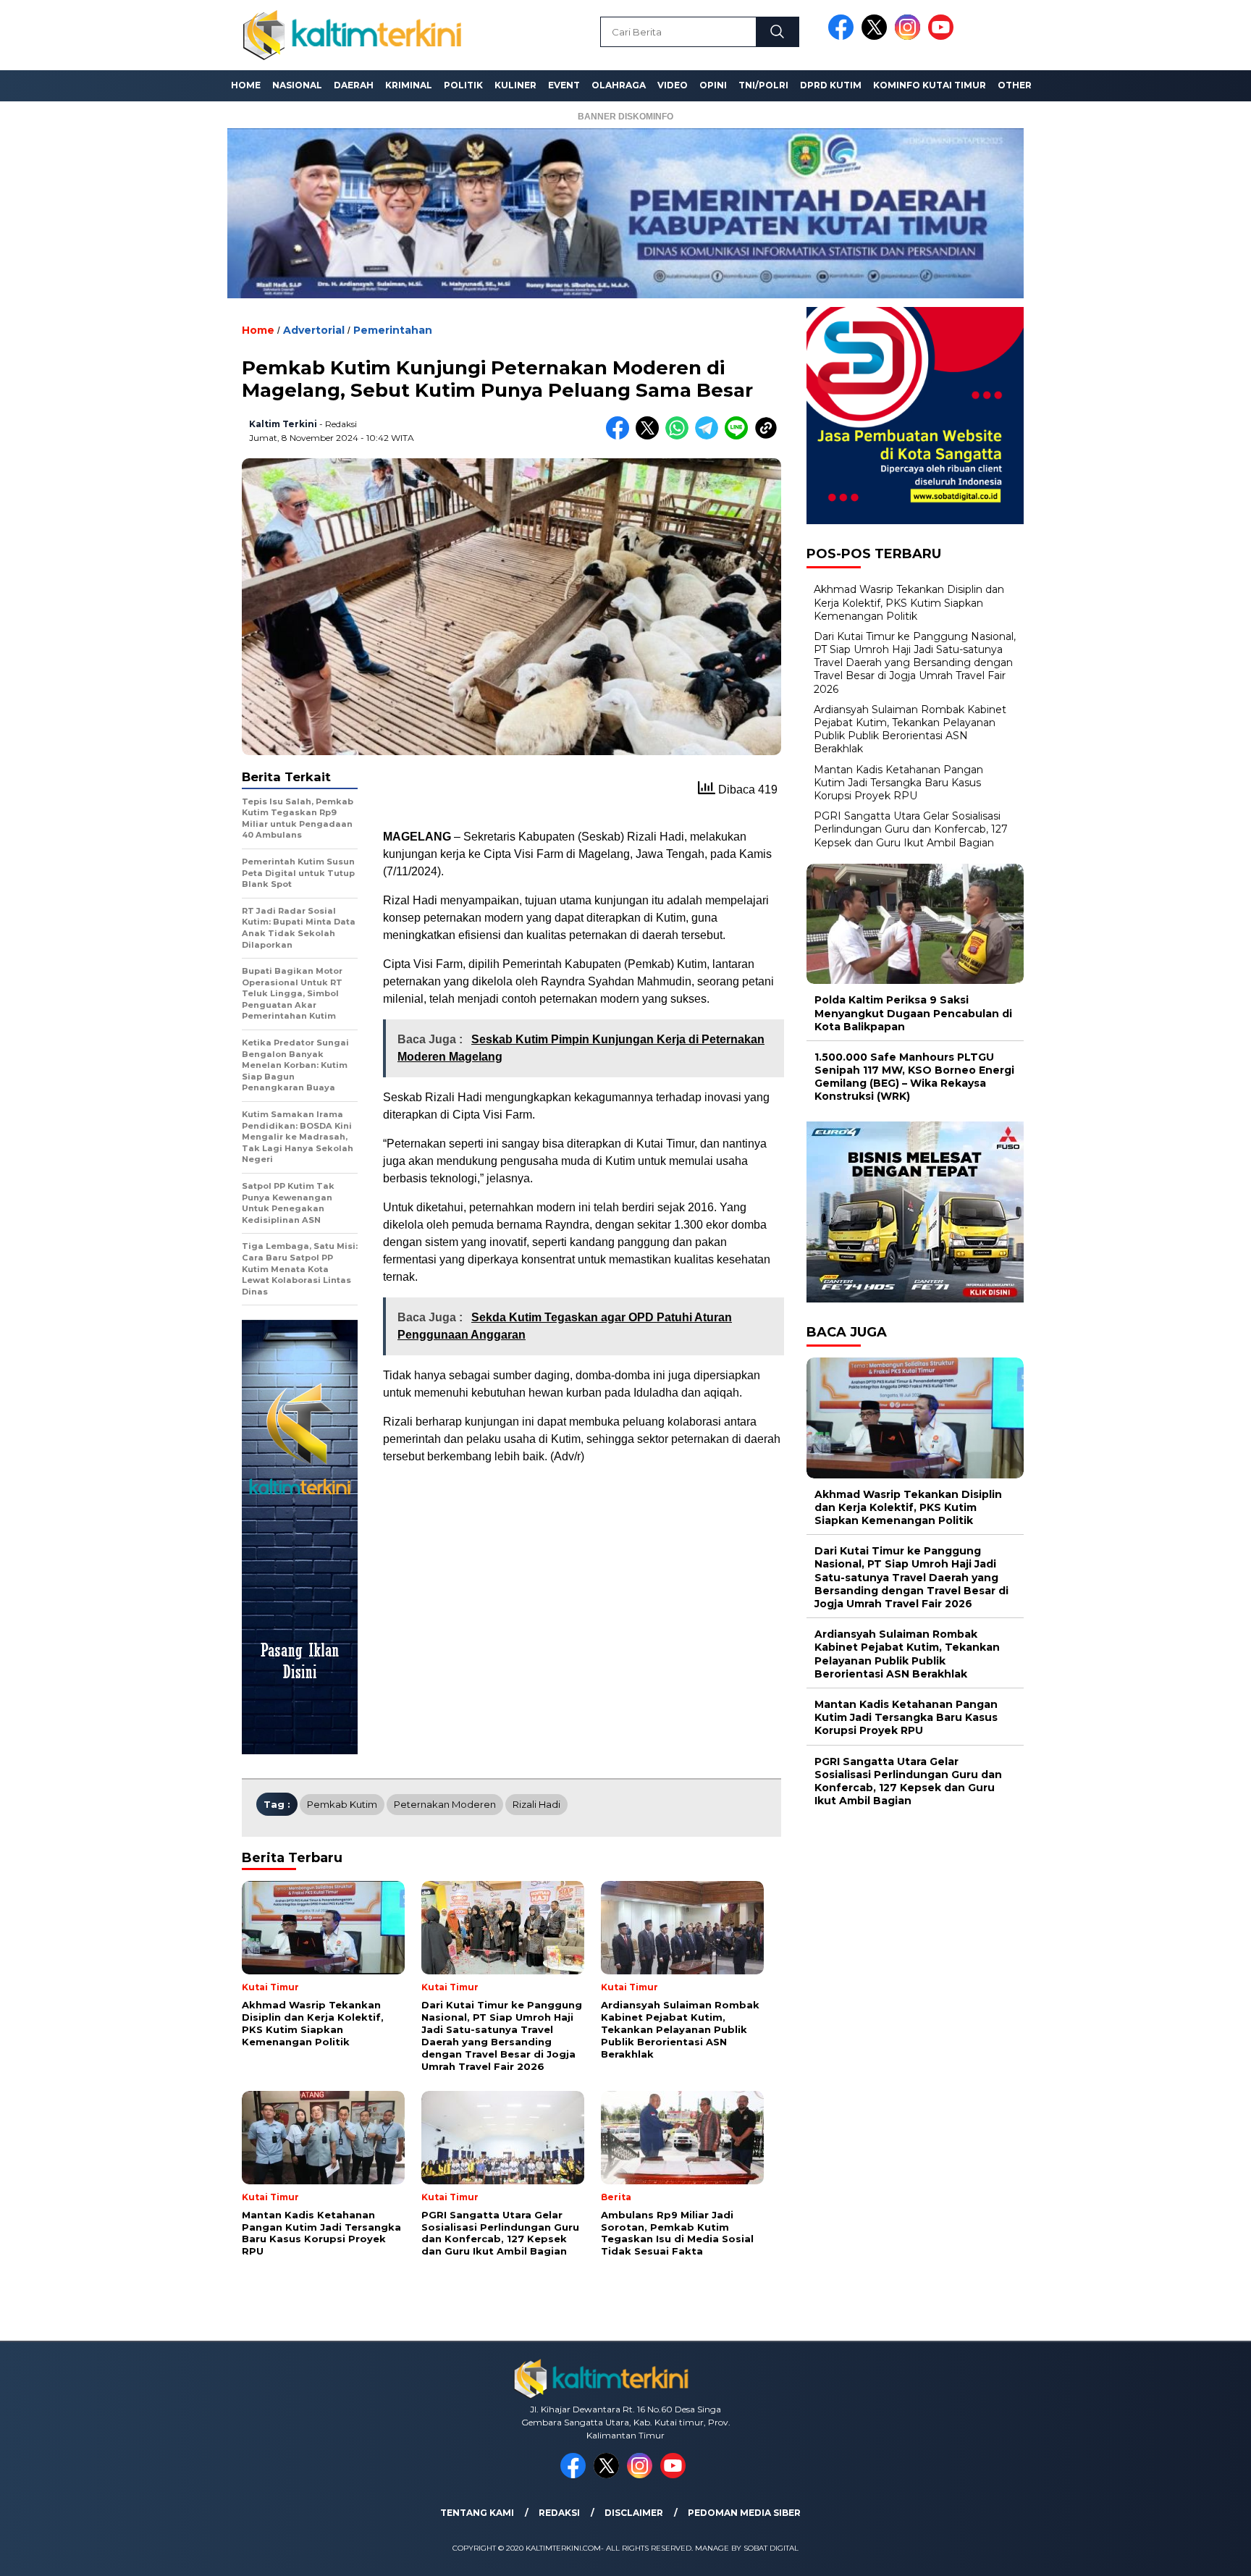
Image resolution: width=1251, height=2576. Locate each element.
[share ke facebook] (621, 436)
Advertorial (314, 330)
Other (1015, 85)
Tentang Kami (477, 2513)
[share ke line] (740, 436)
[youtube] (943, 37)
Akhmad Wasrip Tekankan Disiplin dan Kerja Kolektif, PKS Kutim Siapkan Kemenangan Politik (909, 602)
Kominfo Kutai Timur (930, 85)
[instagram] (910, 37)
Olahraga (619, 85)
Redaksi (559, 2513)
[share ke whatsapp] (680, 436)
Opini (713, 85)
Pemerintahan (393, 330)
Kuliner (515, 85)
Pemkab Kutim (342, 1804)
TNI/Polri (763, 85)
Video (673, 85)
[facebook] (843, 37)
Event (564, 85)
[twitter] (877, 37)
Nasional (297, 85)
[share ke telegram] (710, 436)
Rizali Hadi (536, 1804)
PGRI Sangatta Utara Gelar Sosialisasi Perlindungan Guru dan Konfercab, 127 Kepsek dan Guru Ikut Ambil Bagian (911, 829)
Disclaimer (634, 2513)
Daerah (354, 85)
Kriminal (409, 85)
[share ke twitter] (650, 436)
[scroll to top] (1201, 2554)
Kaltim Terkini (283, 424)
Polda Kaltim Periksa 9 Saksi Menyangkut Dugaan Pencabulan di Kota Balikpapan (913, 1013)
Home (246, 85)
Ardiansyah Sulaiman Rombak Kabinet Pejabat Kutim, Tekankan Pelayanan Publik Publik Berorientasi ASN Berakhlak (910, 729)
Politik (463, 85)
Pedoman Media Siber (744, 2513)
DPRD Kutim (831, 85)
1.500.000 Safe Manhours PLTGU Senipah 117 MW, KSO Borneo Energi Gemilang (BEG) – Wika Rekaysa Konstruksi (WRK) (914, 1077)
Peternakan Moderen (445, 1804)
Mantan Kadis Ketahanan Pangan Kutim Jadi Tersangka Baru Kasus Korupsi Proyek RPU (898, 783)
